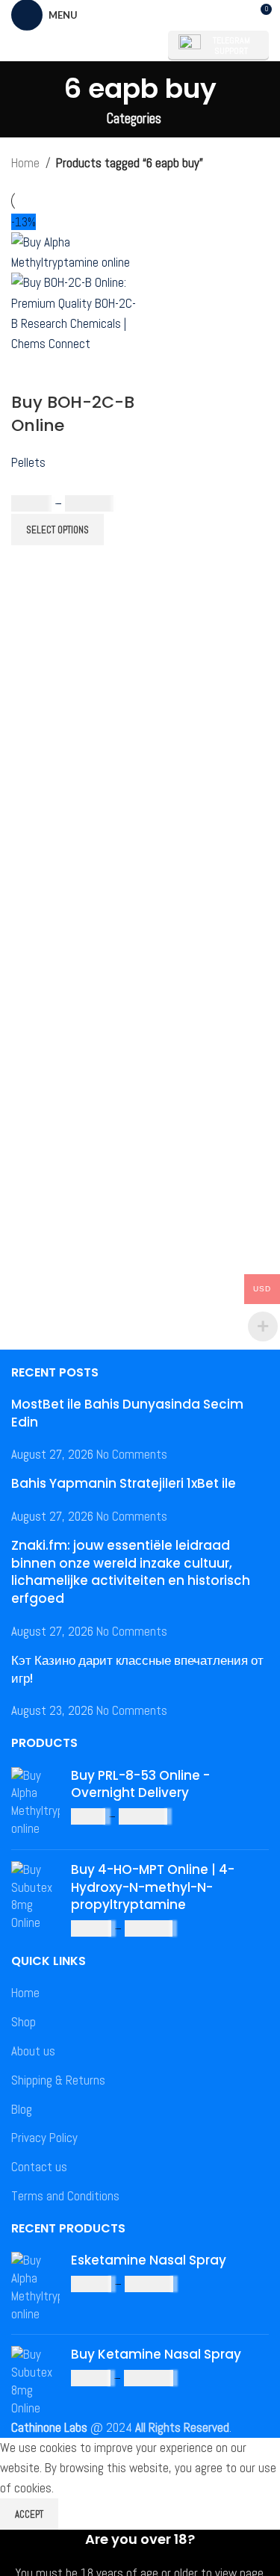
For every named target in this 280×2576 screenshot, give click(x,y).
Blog (22, 2109)
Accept (29, 2514)
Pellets (28, 462)
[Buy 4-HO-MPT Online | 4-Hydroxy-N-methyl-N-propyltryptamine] (35, 1900)
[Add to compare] (30, 373)
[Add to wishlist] (111, 373)
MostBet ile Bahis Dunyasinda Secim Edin (127, 1413)
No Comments (132, 1454)
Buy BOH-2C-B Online (73, 414)
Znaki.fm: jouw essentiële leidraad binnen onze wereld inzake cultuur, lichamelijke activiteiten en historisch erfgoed (131, 1572)
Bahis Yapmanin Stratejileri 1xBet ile (124, 1483)
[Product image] (74, 312)
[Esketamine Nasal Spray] (35, 2287)
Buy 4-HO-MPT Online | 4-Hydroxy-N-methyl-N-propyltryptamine (153, 1888)
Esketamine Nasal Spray (149, 2260)
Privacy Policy (44, 2138)
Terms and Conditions (65, 2196)
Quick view (70, 373)
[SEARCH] (137, 46)
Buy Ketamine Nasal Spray (156, 2355)
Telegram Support (231, 46)
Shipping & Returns (58, 2080)
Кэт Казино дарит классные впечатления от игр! (137, 1669)
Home (25, 163)
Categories (134, 119)
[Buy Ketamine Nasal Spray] (35, 2381)
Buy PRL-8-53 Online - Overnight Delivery (140, 1785)
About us (33, 2051)
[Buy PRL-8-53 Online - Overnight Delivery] (35, 1803)
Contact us (39, 2167)
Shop (24, 2022)
